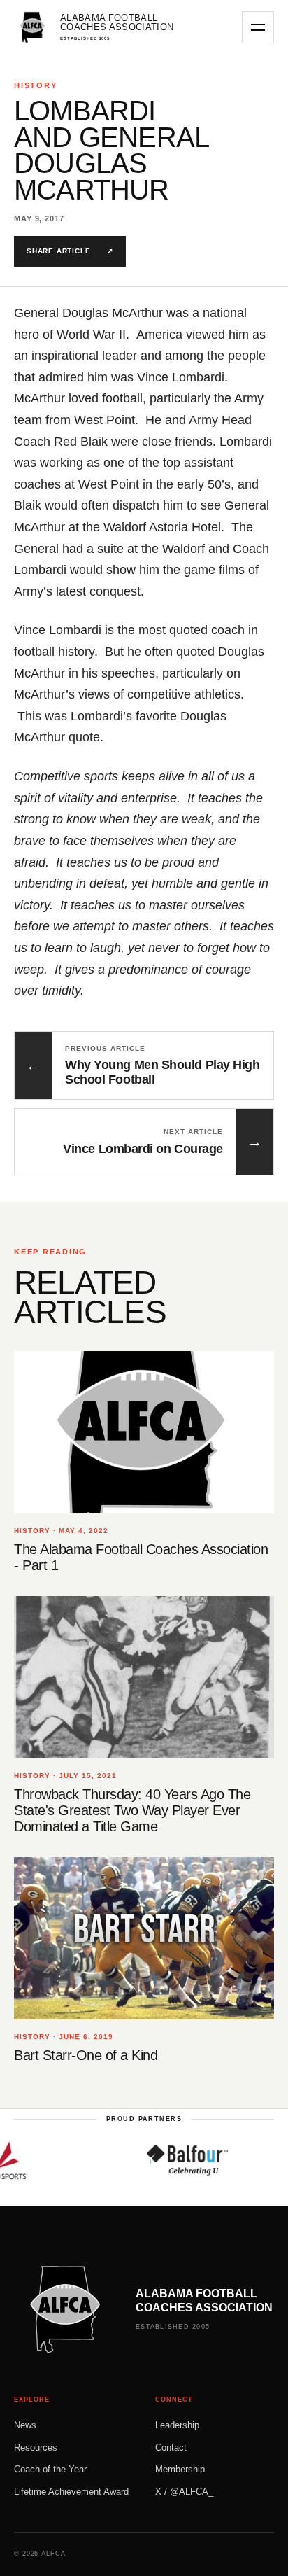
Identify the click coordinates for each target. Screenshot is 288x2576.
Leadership (177, 2425)
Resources (36, 2448)
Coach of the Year (50, 2469)
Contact (171, 2448)
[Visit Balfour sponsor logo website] (168, 2160)
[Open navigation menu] (258, 27)
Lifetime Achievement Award (71, 2492)
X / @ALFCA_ (184, 2492)
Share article (70, 251)
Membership (180, 2469)
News (25, 2425)
